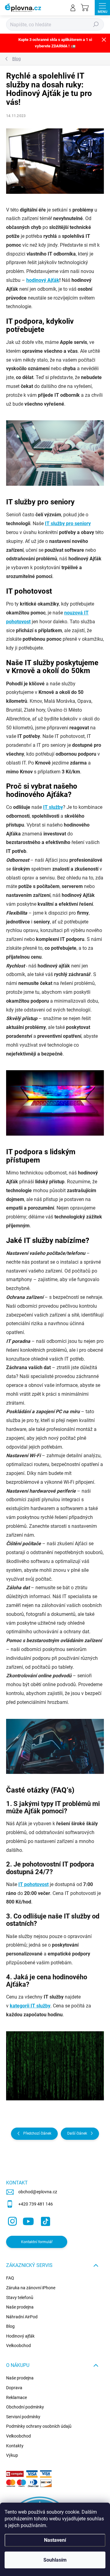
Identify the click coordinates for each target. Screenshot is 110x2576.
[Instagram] (11, 2220)
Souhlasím (55, 2560)
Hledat (96, 24)
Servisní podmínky (23, 2417)
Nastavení (55, 2540)
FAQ (10, 2278)
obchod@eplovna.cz (38, 2192)
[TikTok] (44, 2220)
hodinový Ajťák (43, 280)
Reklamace (16, 2397)
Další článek (77, 2133)
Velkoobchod (18, 2346)
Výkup (12, 2455)
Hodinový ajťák (20, 2336)
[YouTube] (28, 2220)
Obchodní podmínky (25, 2407)
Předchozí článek (37, 2133)
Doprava (14, 2388)
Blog (10, 2326)
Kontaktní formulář (37, 2242)
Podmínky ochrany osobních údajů (39, 2426)
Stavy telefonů (20, 2298)
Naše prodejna (20, 2307)
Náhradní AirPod (22, 2317)
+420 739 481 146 (36, 2204)
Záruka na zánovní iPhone (31, 2288)
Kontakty (15, 2446)
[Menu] (102, 8)
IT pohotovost (33, 1884)
